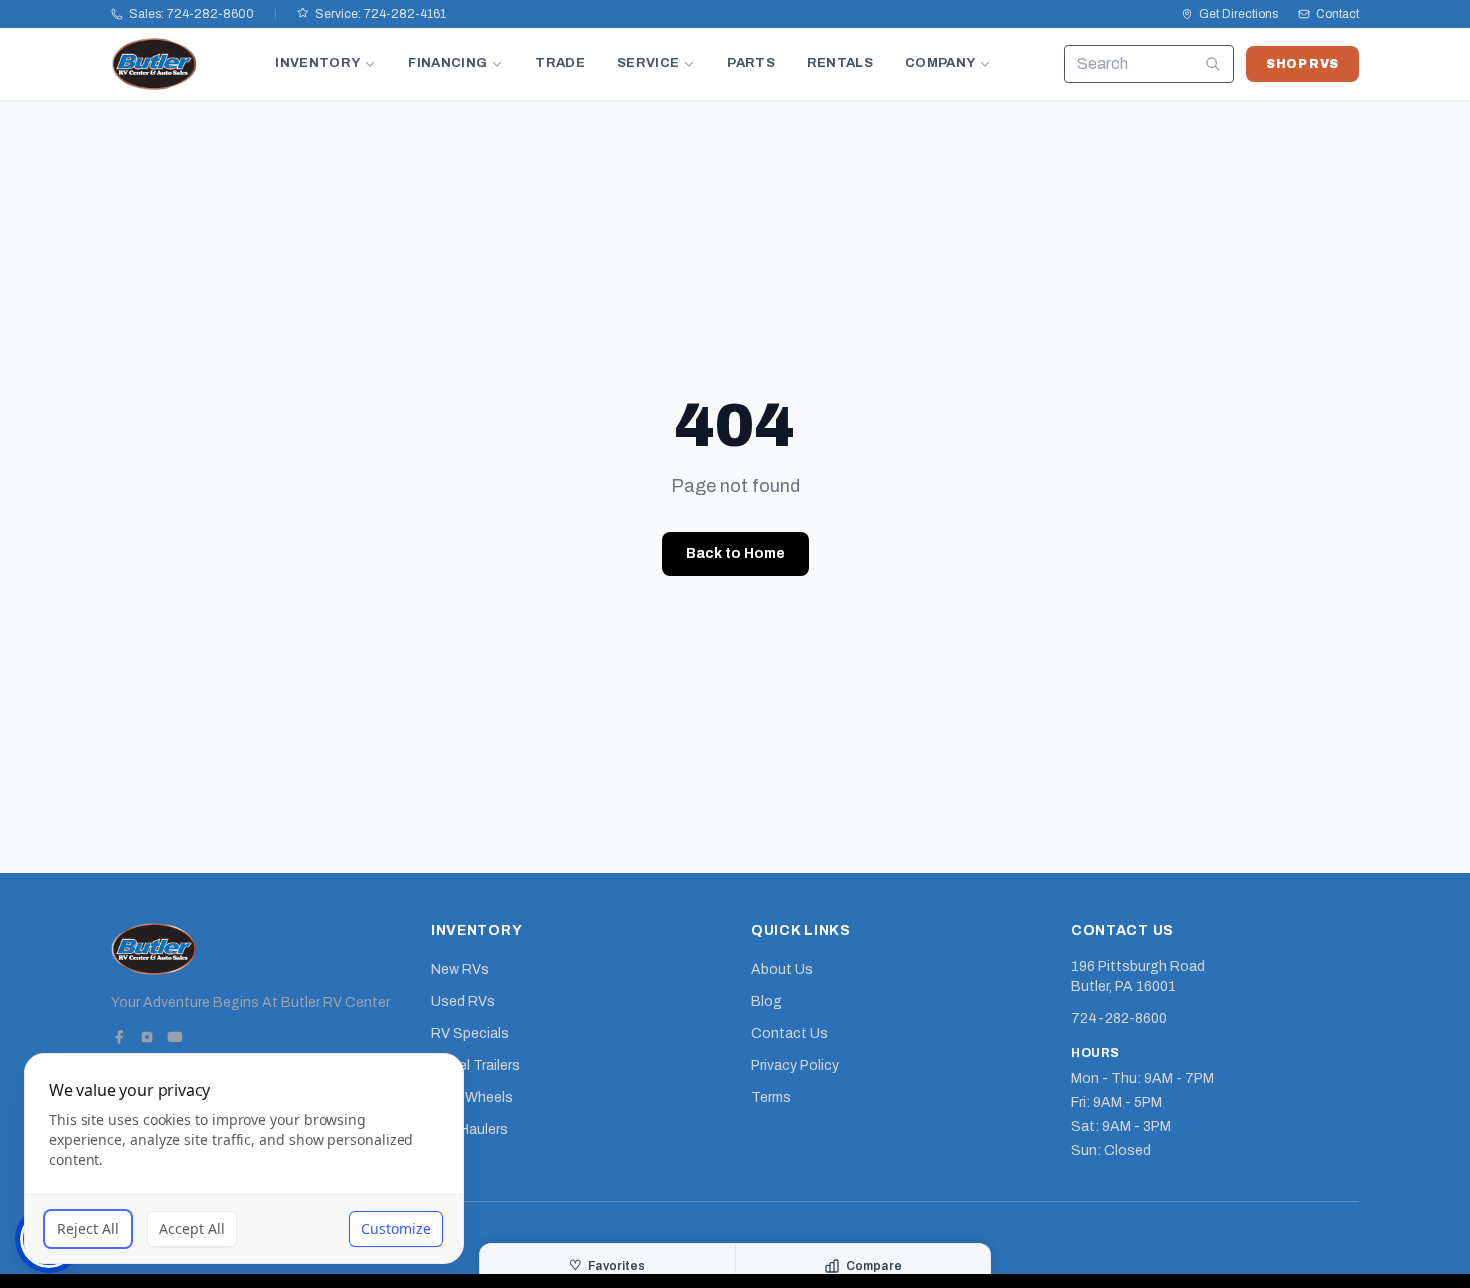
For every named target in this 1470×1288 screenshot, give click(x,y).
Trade (560, 63)
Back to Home (735, 553)
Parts (751, 63)
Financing (447, 63)
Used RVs (463, 1001)
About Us (782, 969)
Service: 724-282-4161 (380, 14)
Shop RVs (1302, 64)
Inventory (317, 63)
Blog (766, 1001)
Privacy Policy (795, 1065)
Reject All (88, 1228)
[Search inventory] (1213, 64)
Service (648, 63)
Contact (1337, 14)
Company (940, 63)
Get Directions (1238, 14)
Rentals (840, 63)
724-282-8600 (1119, 1018)
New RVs (460, 969)
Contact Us (789, 1033)
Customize (396, 1228)
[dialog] (244, 1158)
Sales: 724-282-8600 (191, 14)
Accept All (192, 1228)
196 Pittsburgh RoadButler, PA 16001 (1138, 976)
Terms (771, 1097)
